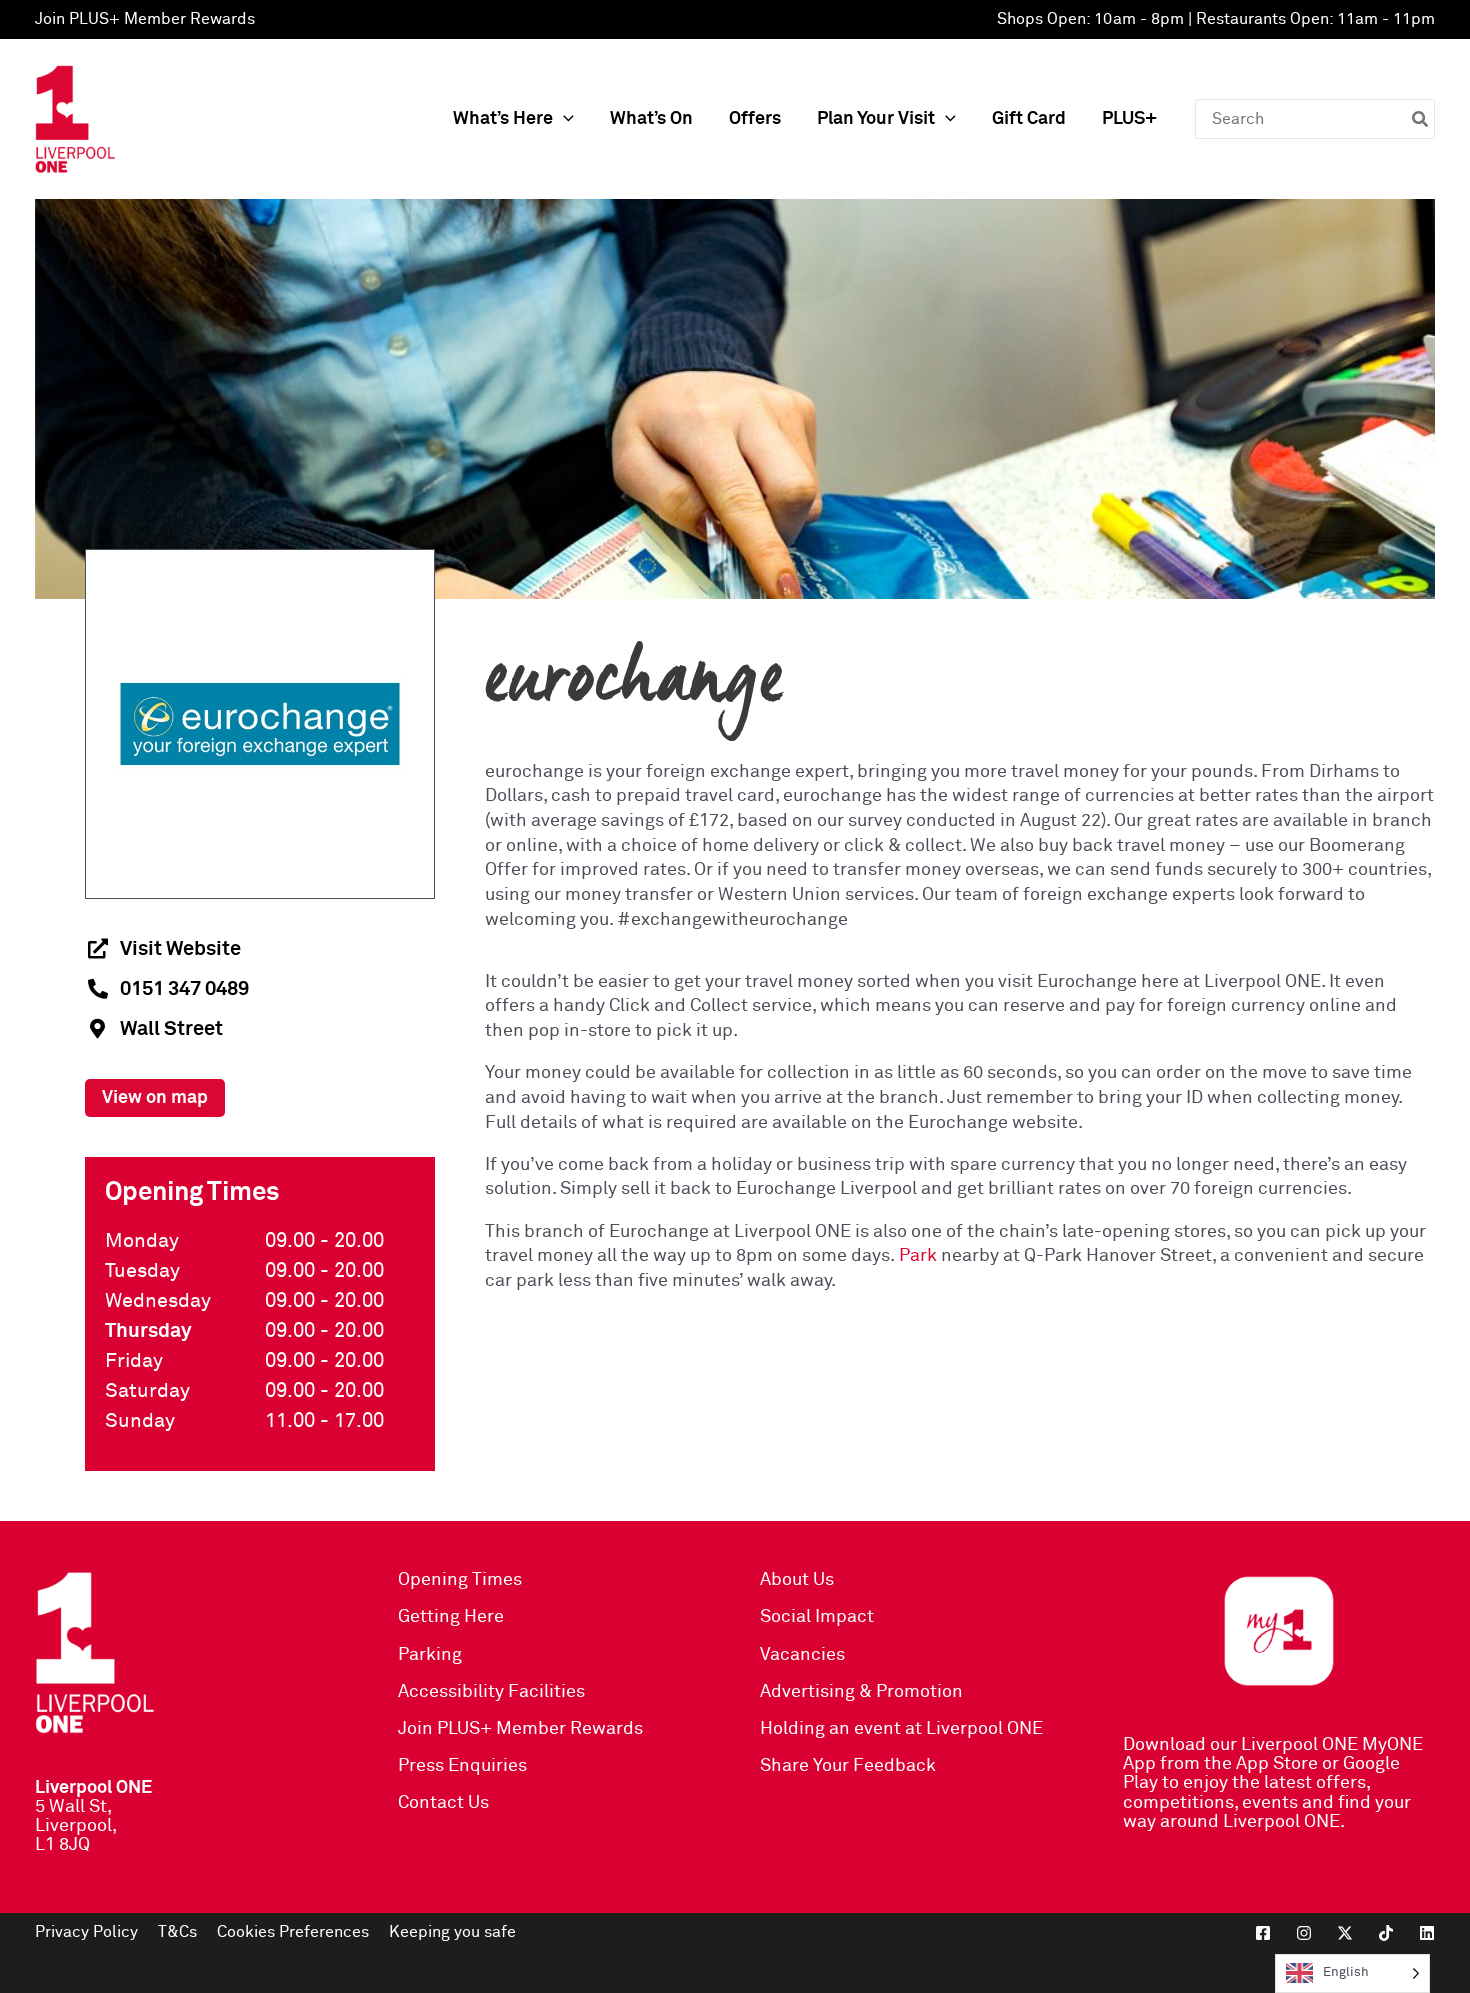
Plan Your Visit (876, 119)
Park (918, 1256)
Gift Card (1029, 119)
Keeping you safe (452, 1932)
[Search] (1421, 119)
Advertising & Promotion (861, 1692)
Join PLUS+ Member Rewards (145, 19)
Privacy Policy (86, 1932)
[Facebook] (1263, 1933)
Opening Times (460, 1580)
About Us (797, 1580)
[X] (1345, 1933)
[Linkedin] (1427, 1933)
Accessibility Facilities (491, 1692)
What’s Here (503, 119)
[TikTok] (1386, 1933)
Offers (755, 119)
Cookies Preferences (293, 1932)
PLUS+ (1129, 119)
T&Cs (177, 1932)
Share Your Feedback (848, 1766)
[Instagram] (1304, 1933)
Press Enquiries (462, 1766)
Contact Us (443, 1803)
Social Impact (817, 1617)
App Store (1277, 1764)
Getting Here (451, 1617)
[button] (563, 119)
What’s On (651, 119)
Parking (430, 1655)
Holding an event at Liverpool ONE (901, 1729)
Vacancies (802, 1655)
